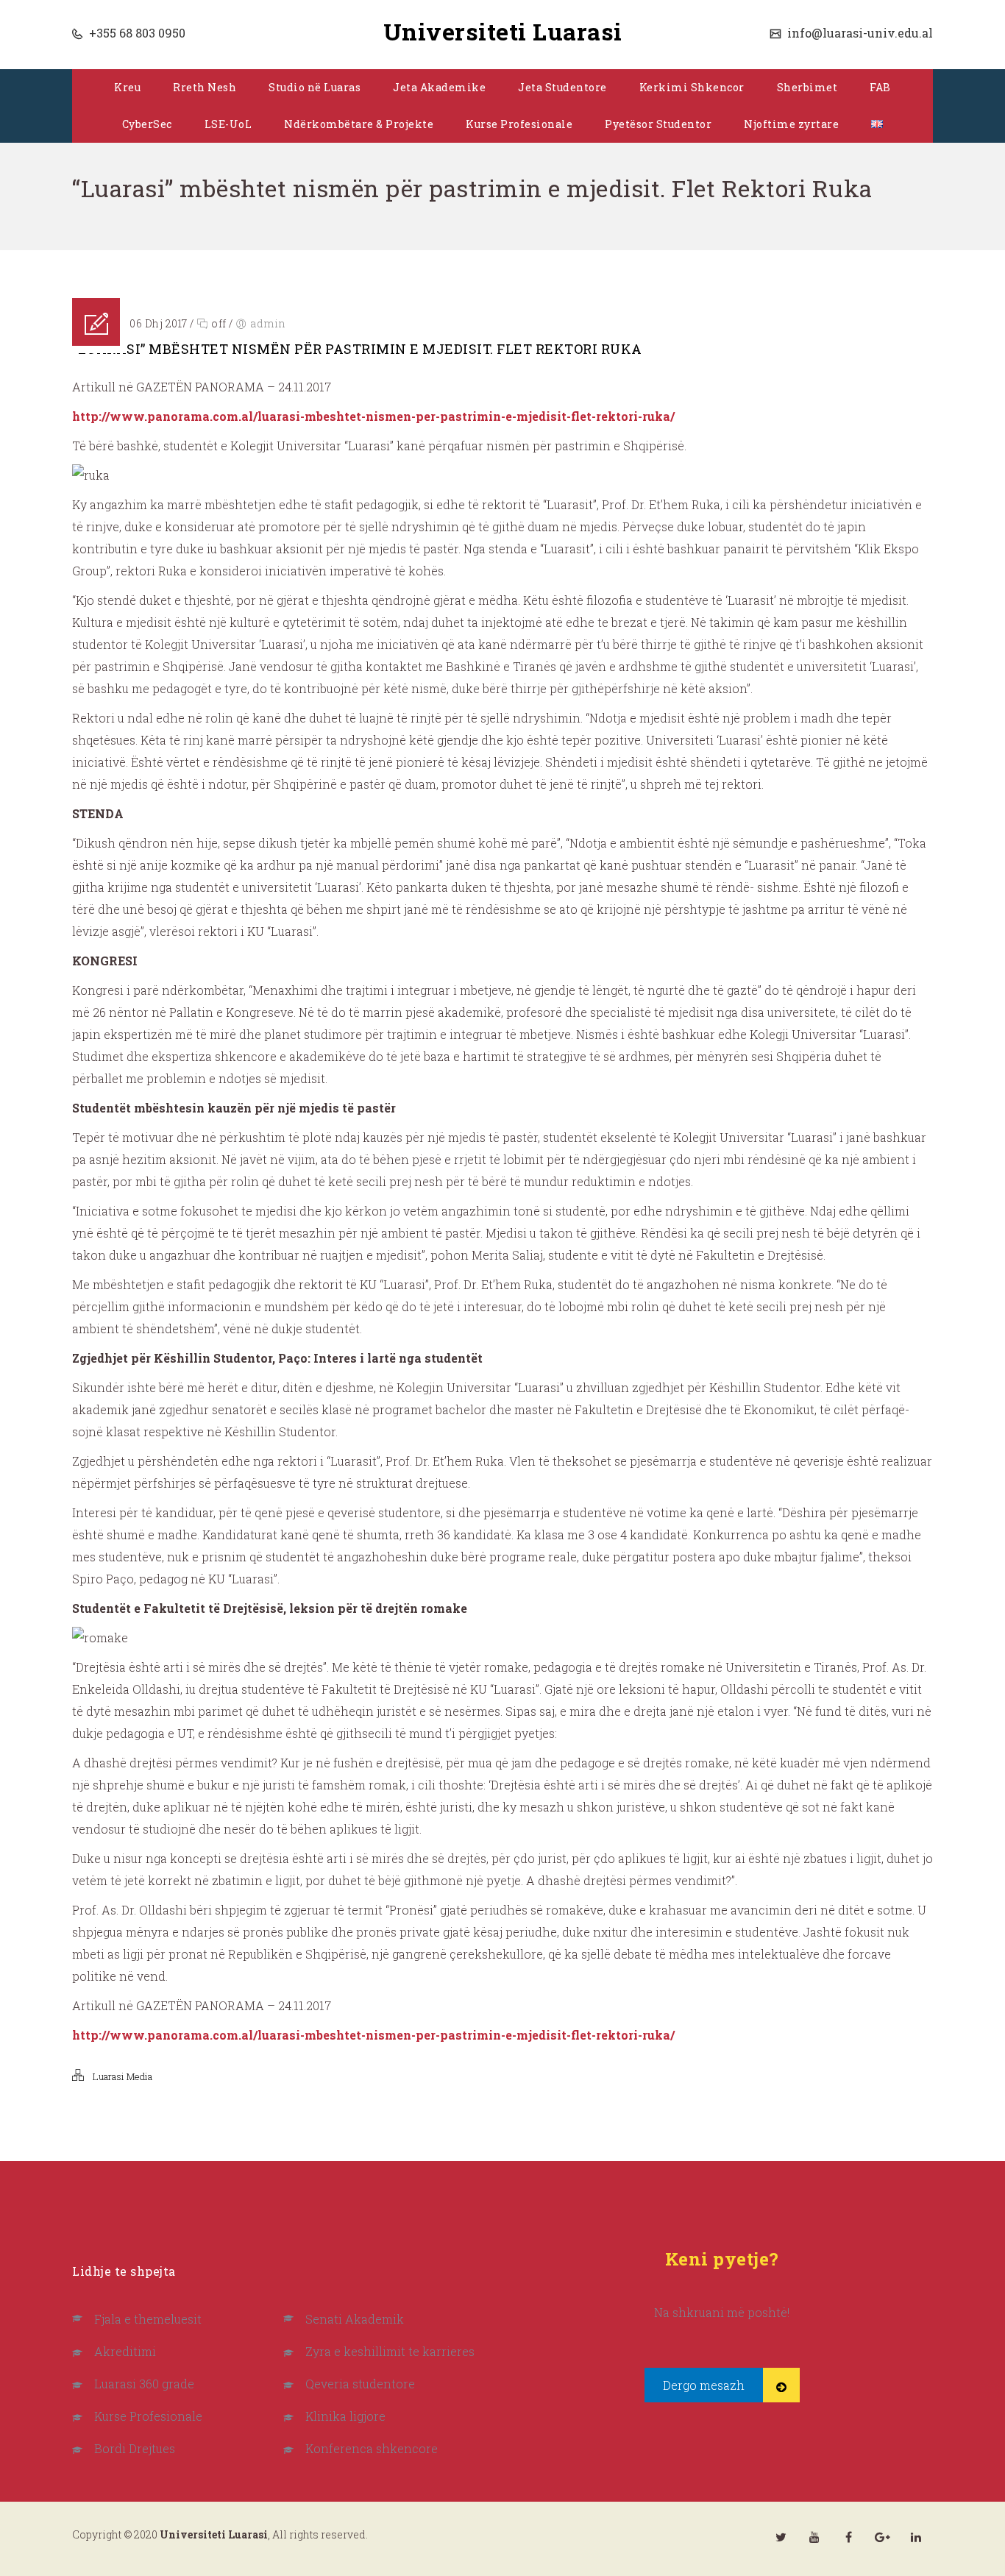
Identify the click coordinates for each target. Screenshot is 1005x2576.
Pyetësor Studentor (658, 124)
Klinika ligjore (345, 2416)
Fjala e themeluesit (148, 2319)
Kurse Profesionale (519, 124)
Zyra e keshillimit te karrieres (390, 2351)
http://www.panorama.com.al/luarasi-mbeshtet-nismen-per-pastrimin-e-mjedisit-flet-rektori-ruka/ (373, 416)
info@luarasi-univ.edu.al (859, 33)
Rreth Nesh (205, 87)
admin (268, 323)
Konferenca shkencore (372, 2448)
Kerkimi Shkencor (692, 87)
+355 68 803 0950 (136, 33)
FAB (880, 87)
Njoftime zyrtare (791, 124)
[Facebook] (848, 2537)
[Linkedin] (916, 2537)
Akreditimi (125, 2351)
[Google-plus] (882, 2537)
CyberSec (147, 124)
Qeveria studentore (360, 2384)
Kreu (127, 87)
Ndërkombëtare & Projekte (359, 124)
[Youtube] (814, 2537)
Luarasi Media (122, 2076)
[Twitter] (781, 2537)
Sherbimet (807, 87)
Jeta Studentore (562, 87)
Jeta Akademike (439, 87)
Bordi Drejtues (135, 2448)
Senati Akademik (355, 2319)
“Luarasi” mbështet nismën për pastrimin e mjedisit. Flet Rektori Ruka (357, 349)
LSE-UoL (228, 124)
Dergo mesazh (704, 2385)
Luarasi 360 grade (144, 2384)
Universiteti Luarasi (503, 31)
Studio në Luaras (315, 87)
